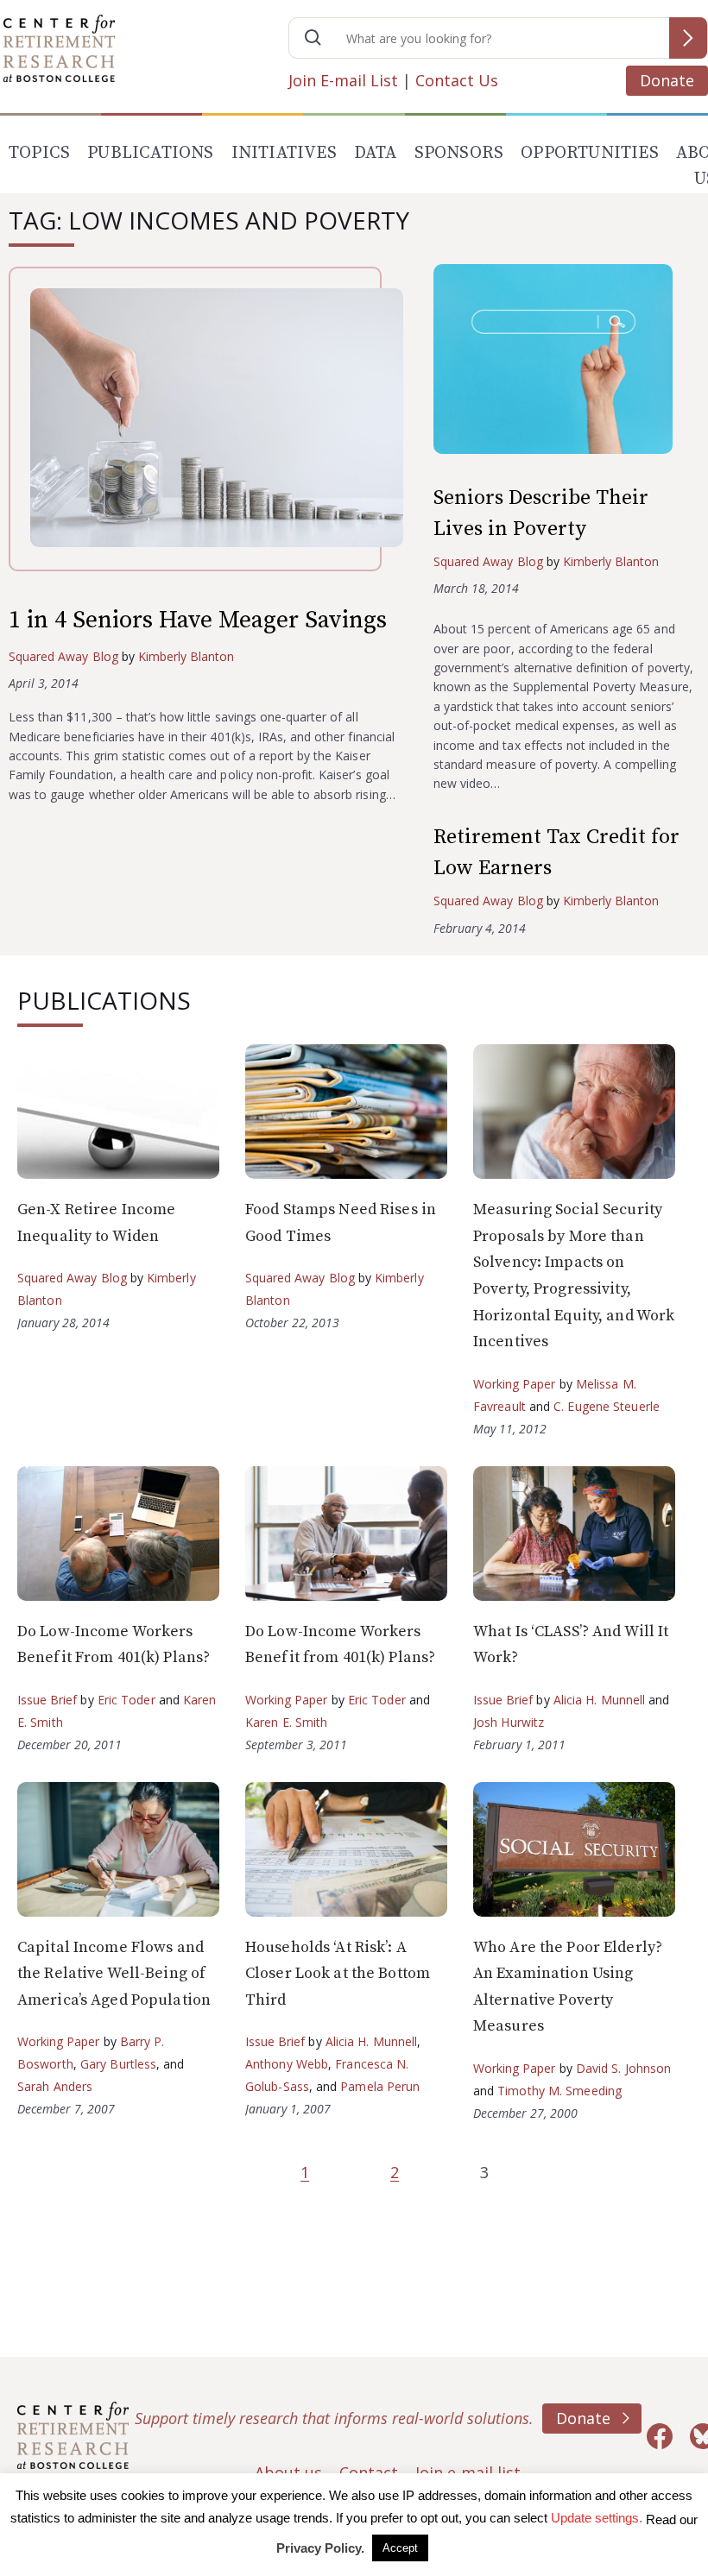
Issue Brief (47, 1700)
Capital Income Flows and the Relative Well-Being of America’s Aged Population (114, 1974)
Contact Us (457, 80)
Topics (39, 153)
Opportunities (590, 153)
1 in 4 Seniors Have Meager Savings (198, 620)
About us (288, 2472)
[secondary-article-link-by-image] (566, 363)
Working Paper (515, 1384)
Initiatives (284, 153)
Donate (667, 80)
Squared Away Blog (63, 656)
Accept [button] (400, 2548)
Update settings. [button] (597, 2518)
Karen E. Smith (286, 1722)
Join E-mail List (343, 80)
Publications (150, 153)
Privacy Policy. (320, 2548)
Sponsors (459, 153)
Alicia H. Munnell (600, 1700)
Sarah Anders (55, 2086)
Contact (369, 2472)
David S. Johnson (624, 2068)
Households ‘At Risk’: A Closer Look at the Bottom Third (338, 1974)
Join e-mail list (468, 2472)
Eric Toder (126, 1700)
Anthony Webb (287, 2064)
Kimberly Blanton (186, 656)
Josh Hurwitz (509, 1722)
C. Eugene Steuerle (607, 1406)
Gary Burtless (118, 2064)
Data (376, 153)
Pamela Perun (380, 2086)
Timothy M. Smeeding (559, 2091)
